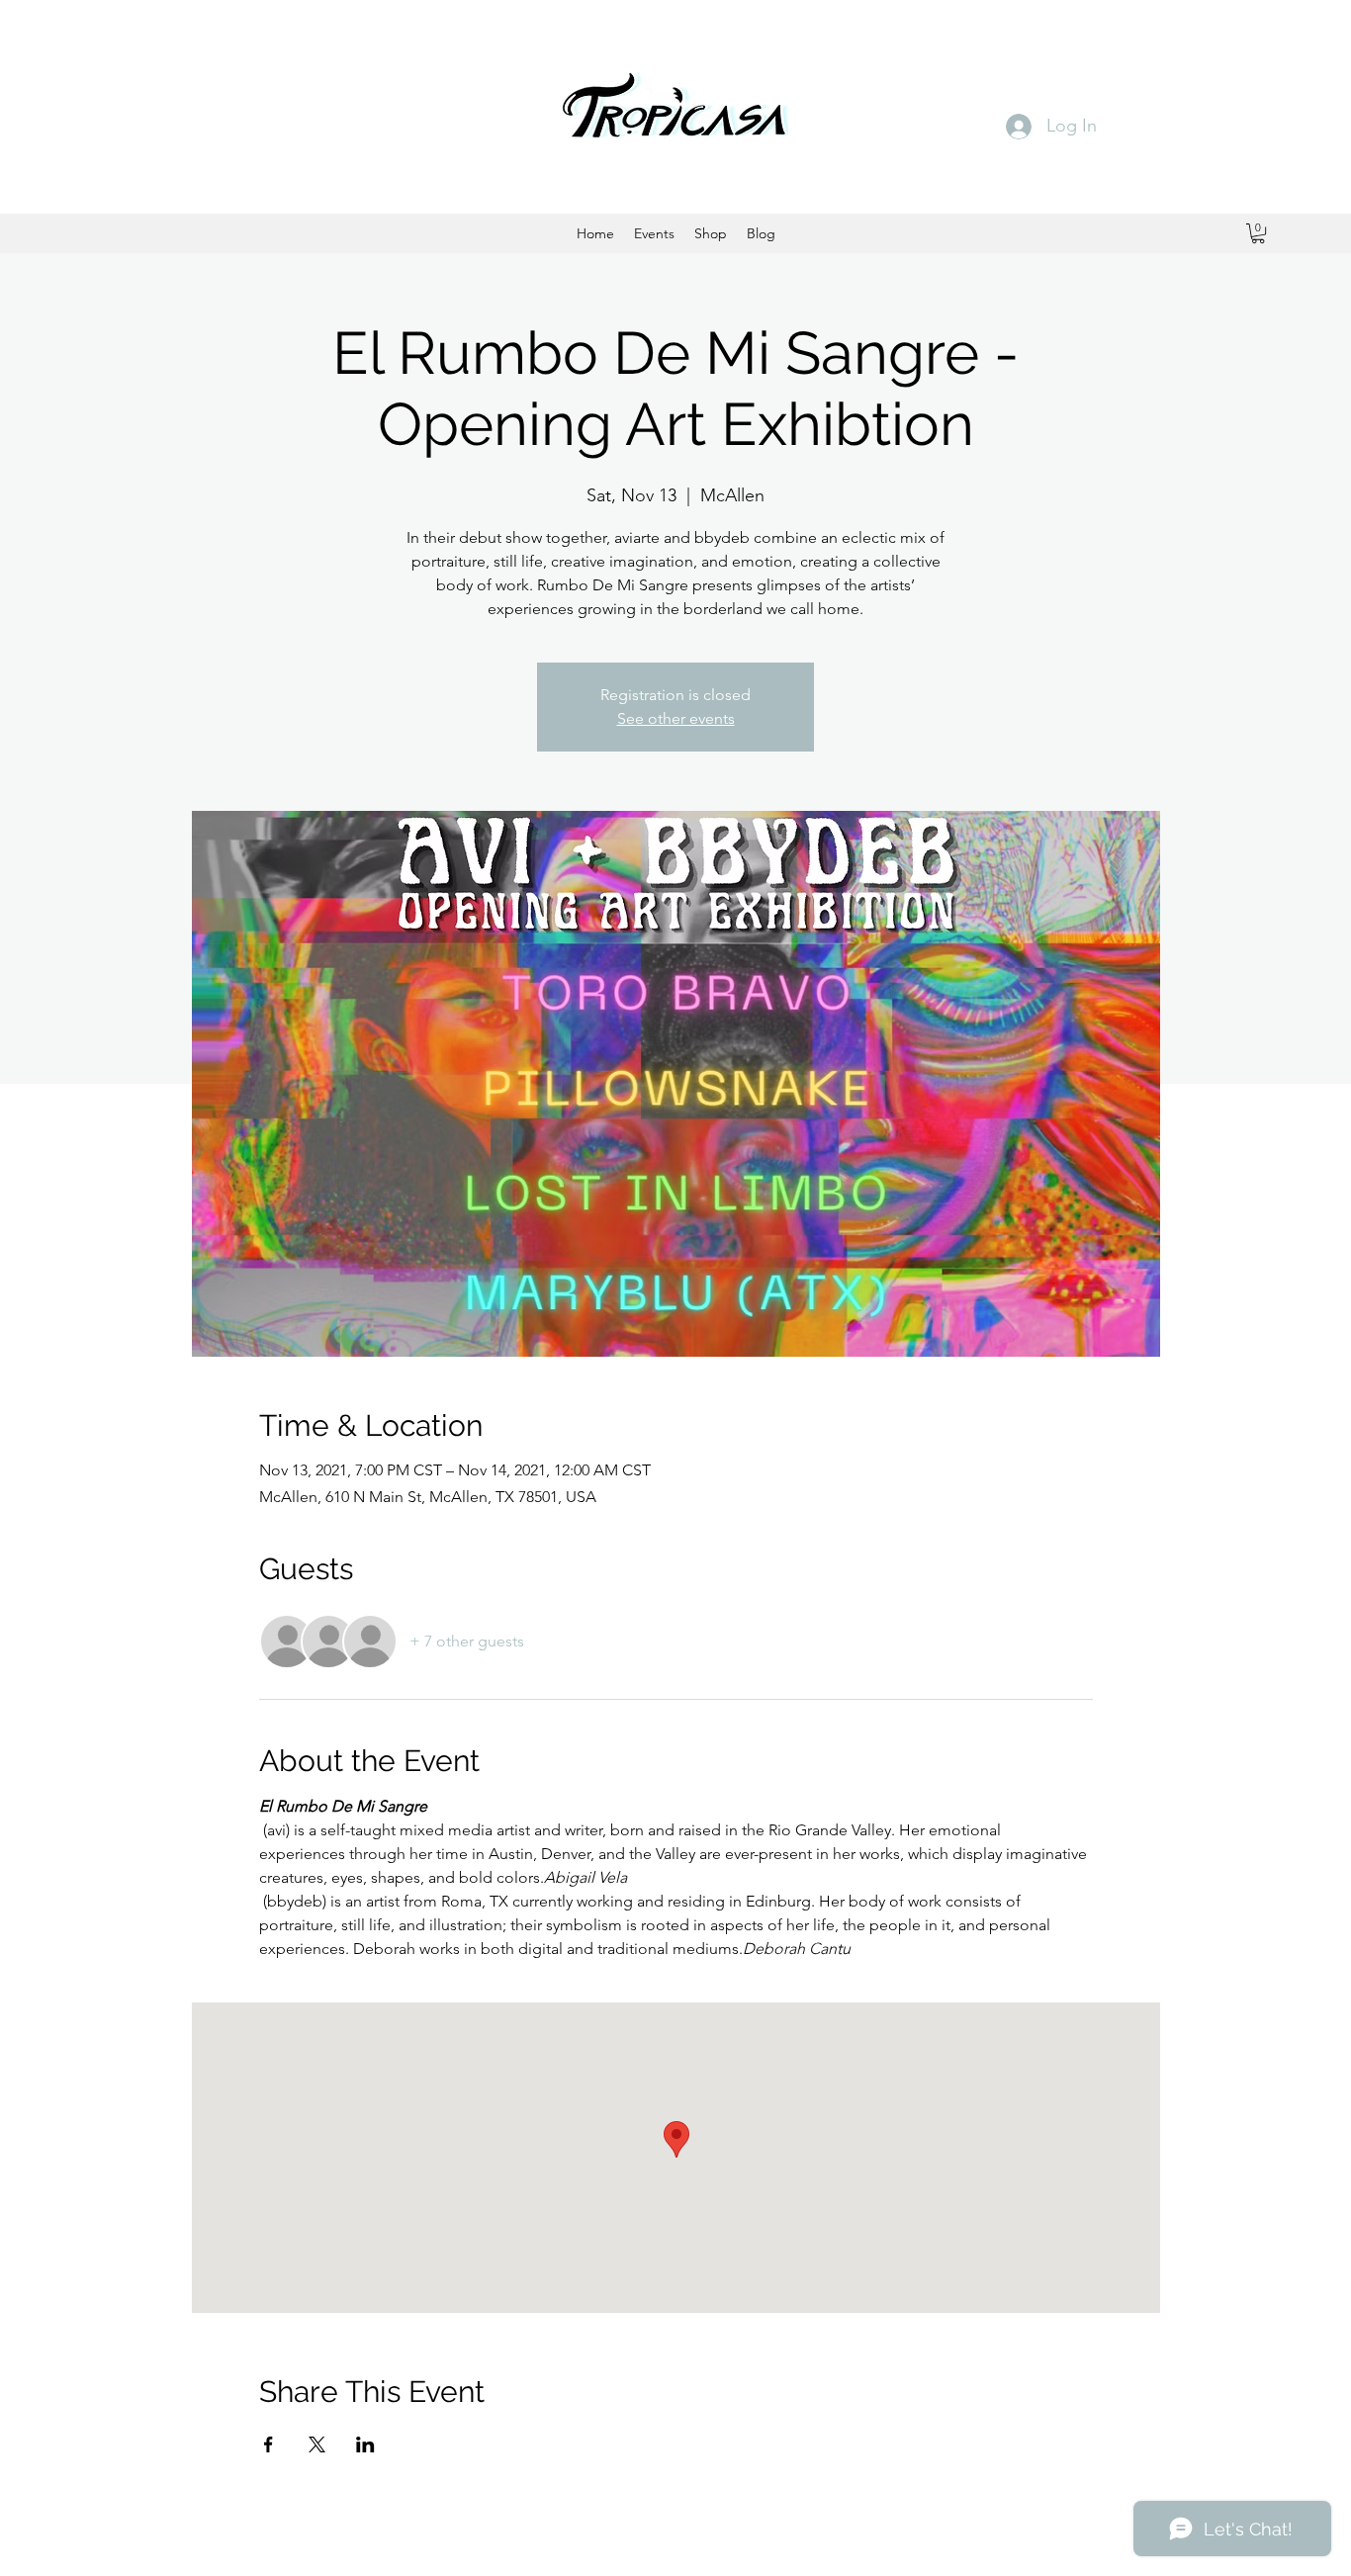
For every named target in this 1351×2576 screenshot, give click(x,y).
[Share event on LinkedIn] (365, 2444)
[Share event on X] (317, 2444)
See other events (676, 718)
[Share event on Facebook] (269, 2444)
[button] (1258, 233)
